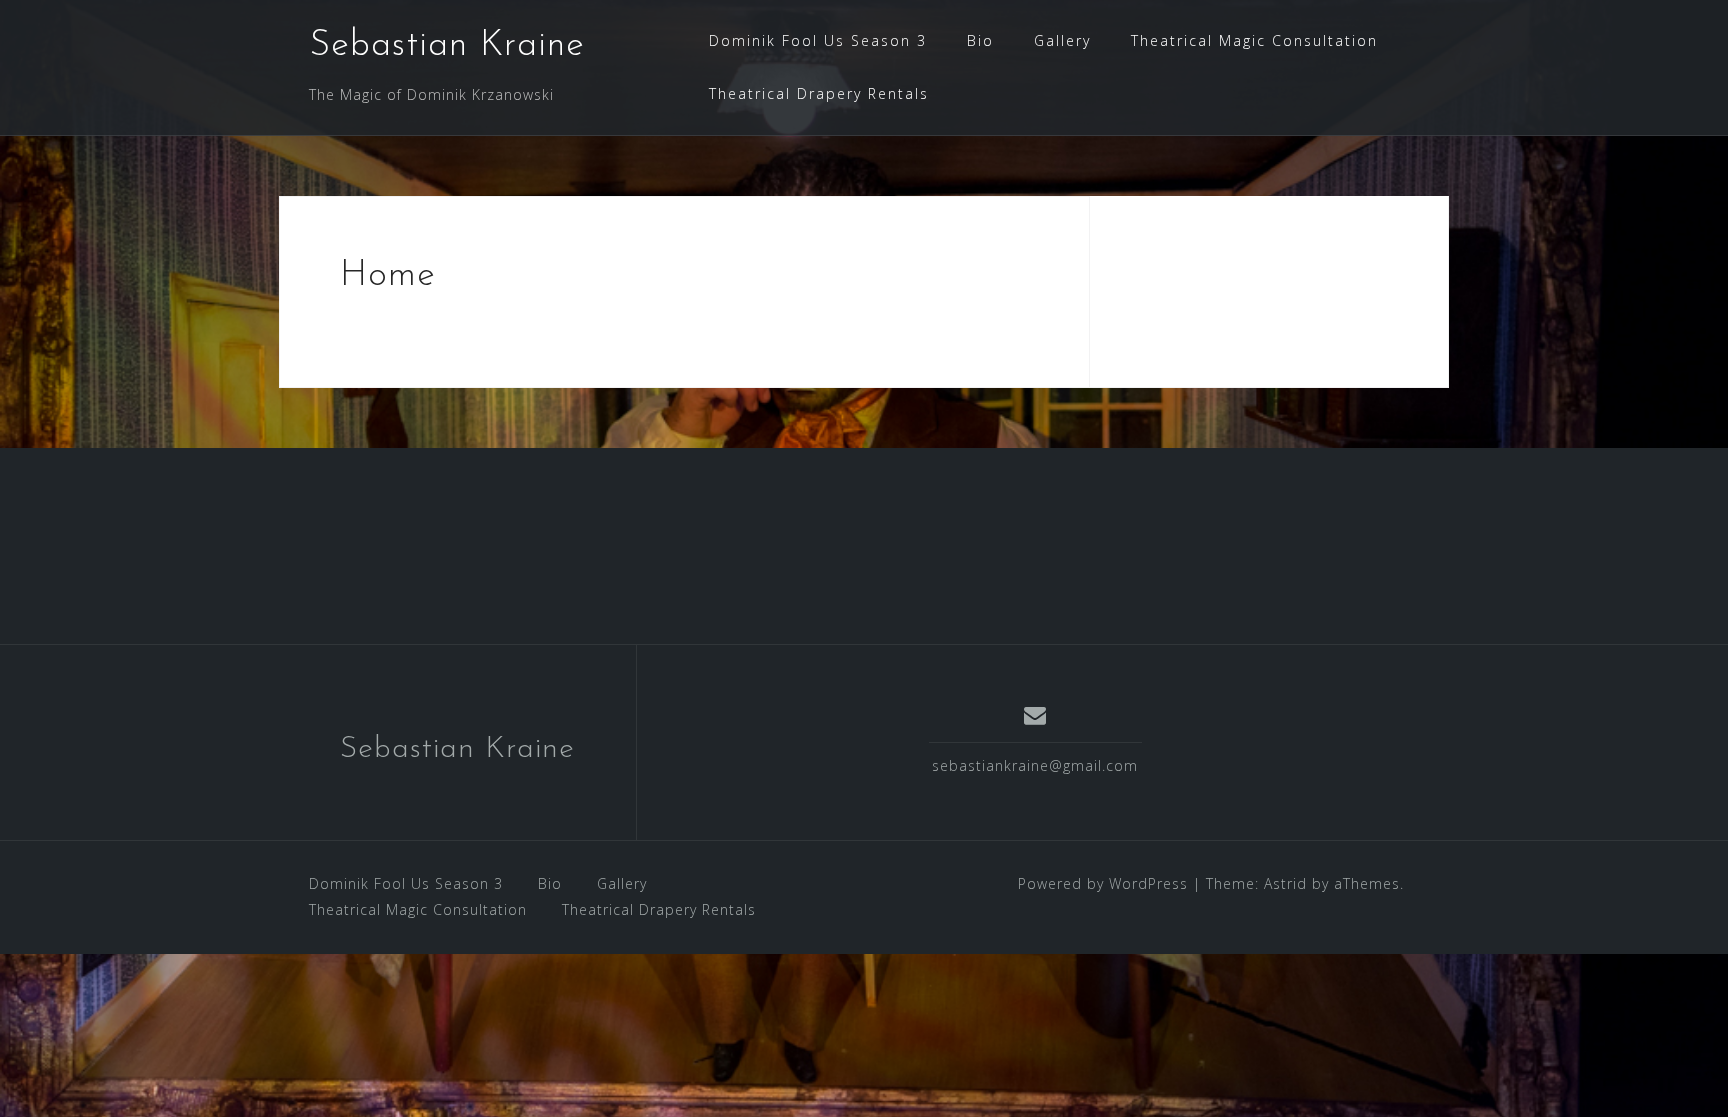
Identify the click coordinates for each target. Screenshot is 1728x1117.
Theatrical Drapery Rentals (819, 93)
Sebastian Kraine (447, 46)
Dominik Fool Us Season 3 (818, 40)
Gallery (1062, 40)
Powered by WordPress (1103, 883)
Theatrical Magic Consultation (1254, 40)
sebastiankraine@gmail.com (1035, 765)
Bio (980, 40)
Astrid (1285, 883)
